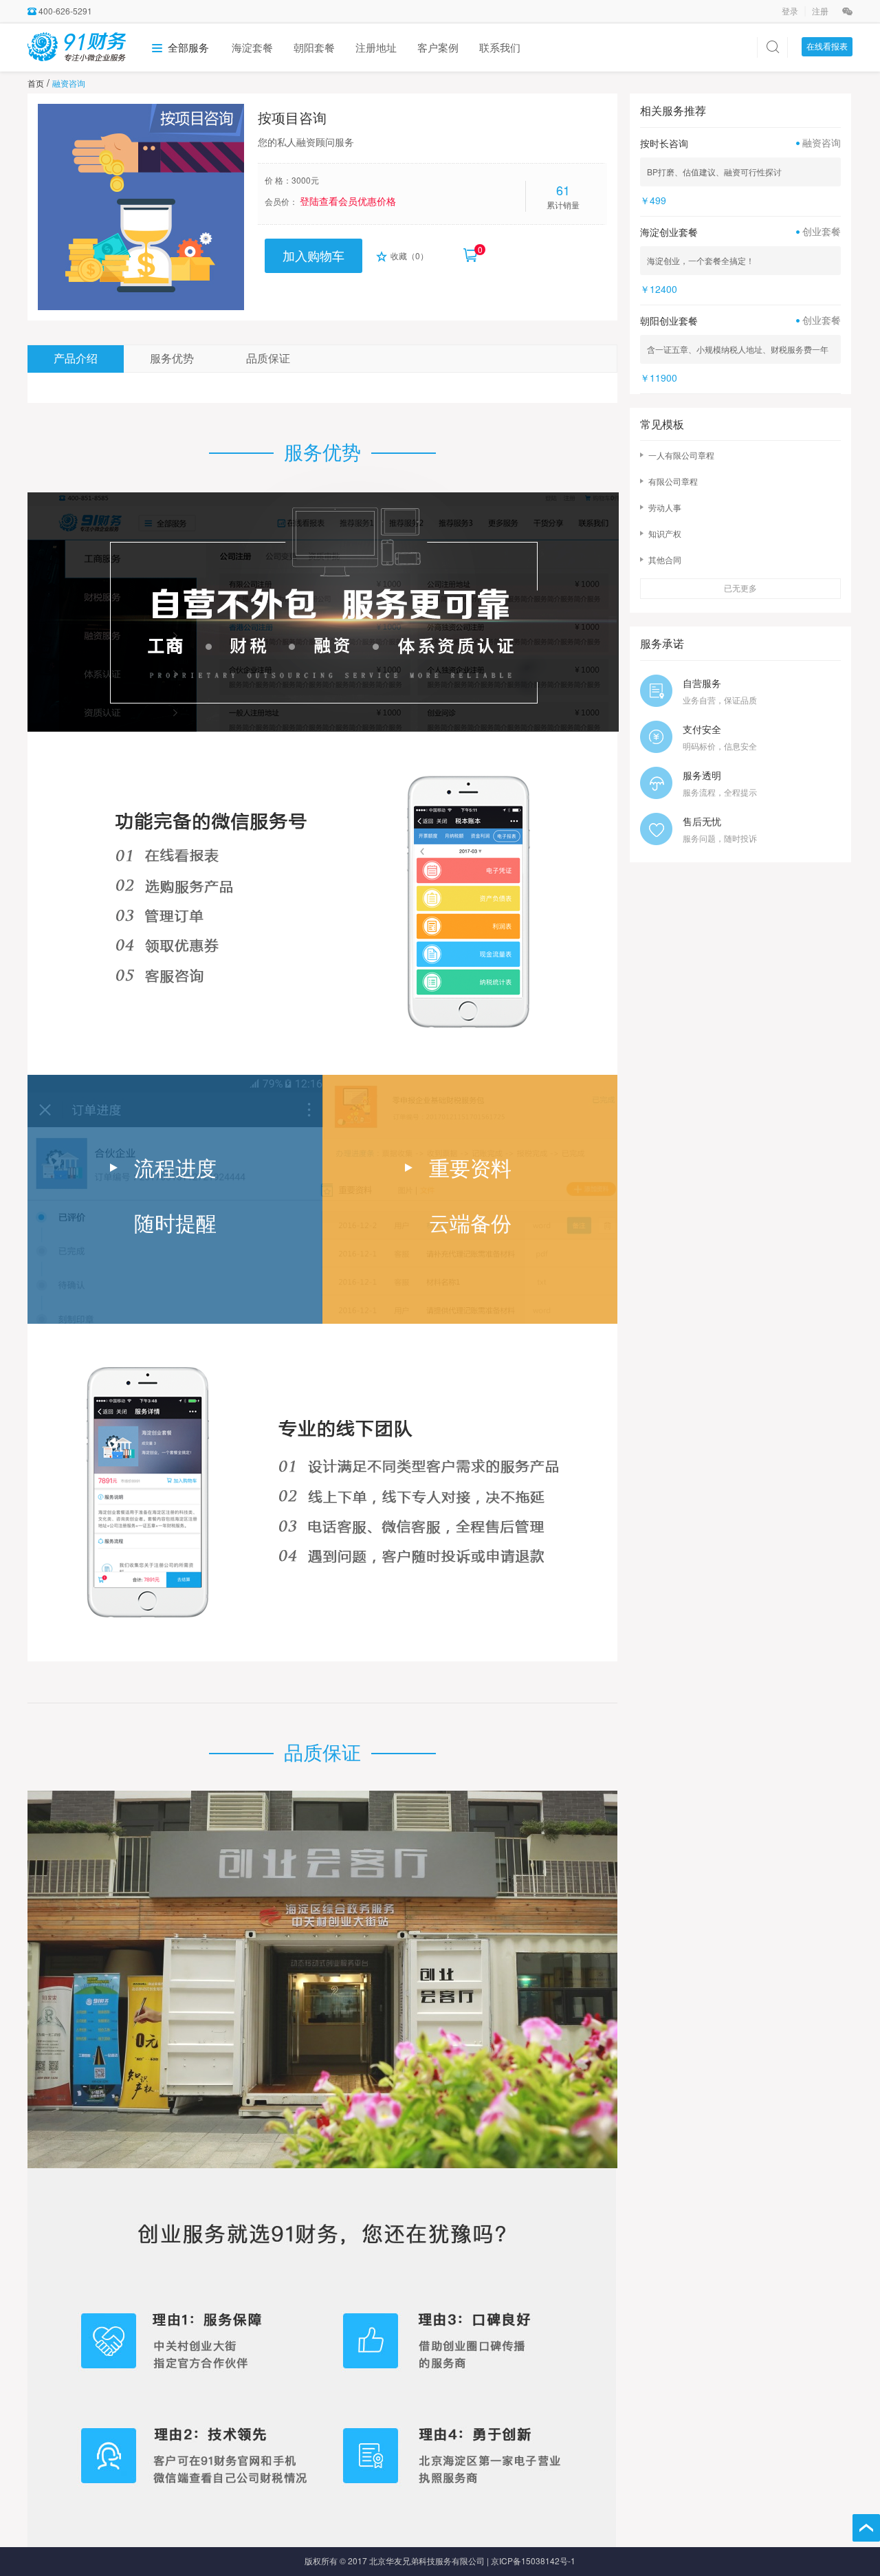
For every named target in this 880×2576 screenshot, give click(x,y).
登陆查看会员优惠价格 (348, 201)
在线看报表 (827, 46)
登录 (791, 11)
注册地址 (376, 47)
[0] (470, 249)
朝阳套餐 (314, 47)
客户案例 (438, 47)
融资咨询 (69, 83)
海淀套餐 (252, 47)
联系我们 (500, 47)
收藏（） (408, 255)
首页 (36, 83)
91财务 (77, 46)
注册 (820, 11)
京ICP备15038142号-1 (533, 2561)
